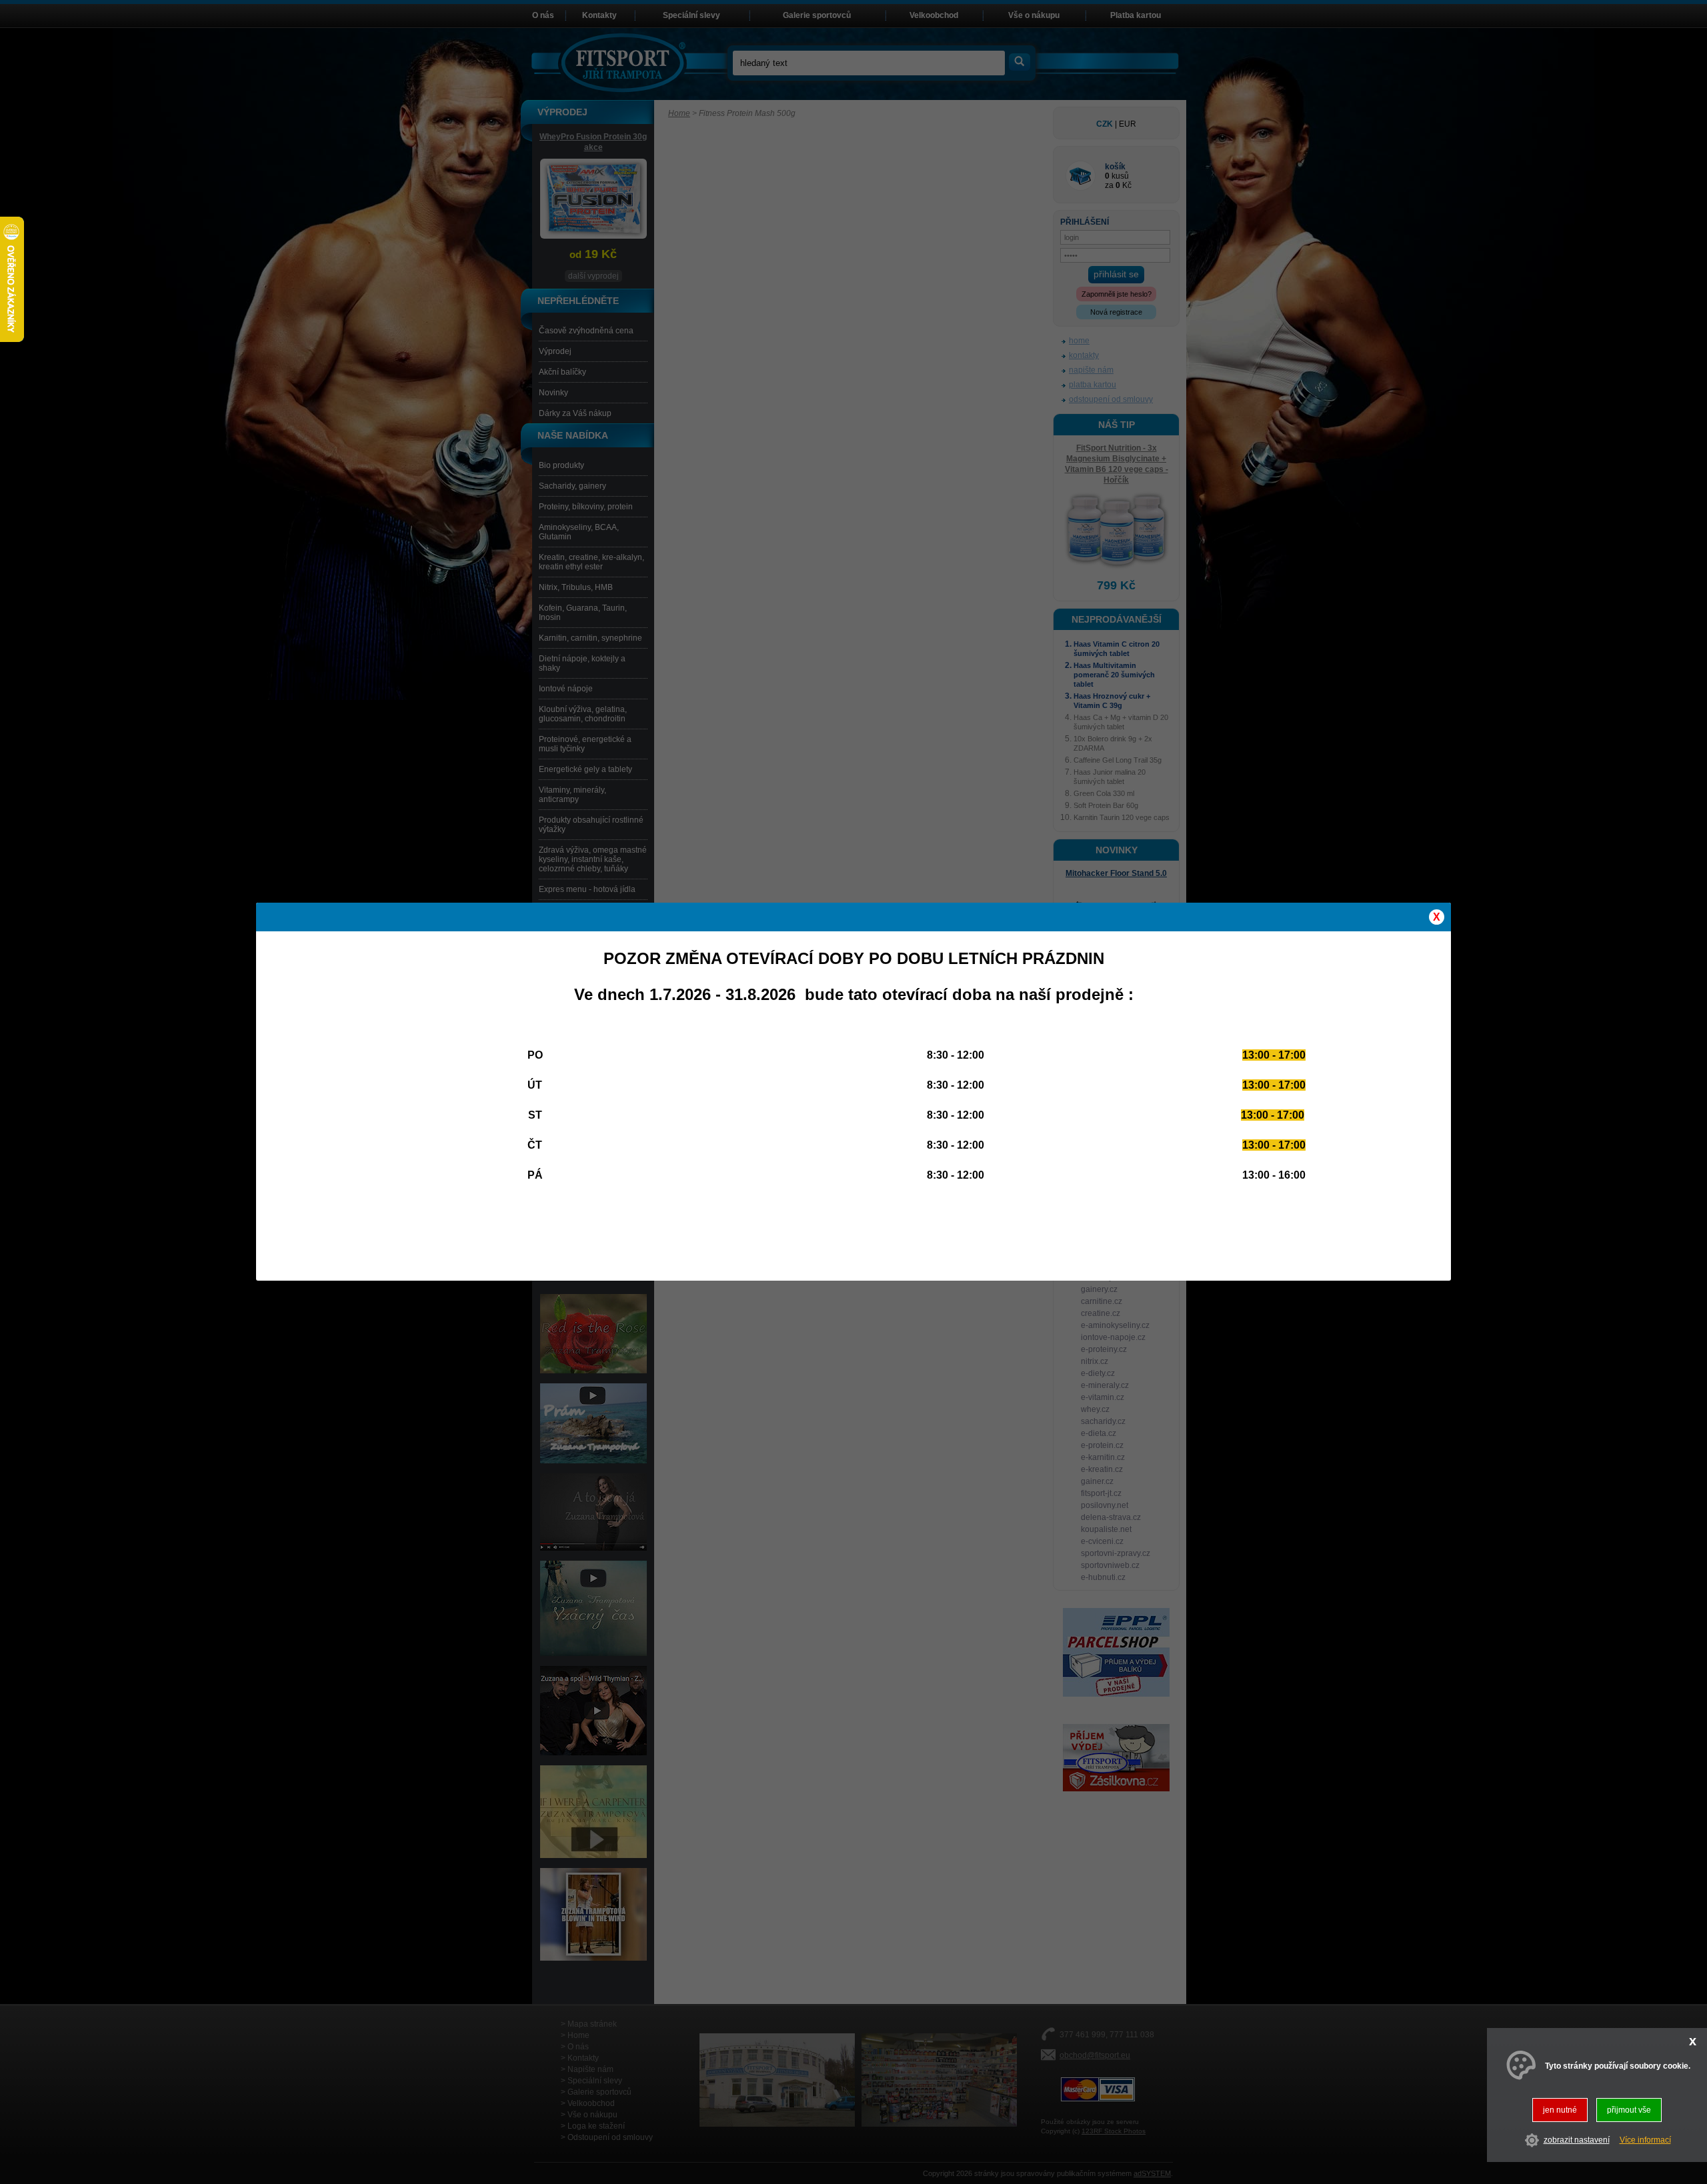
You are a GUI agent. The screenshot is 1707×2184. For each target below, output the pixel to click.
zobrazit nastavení (1577, 2141)
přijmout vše (1629, 2110)
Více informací (1645, 2141)
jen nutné (1560, 2110)
